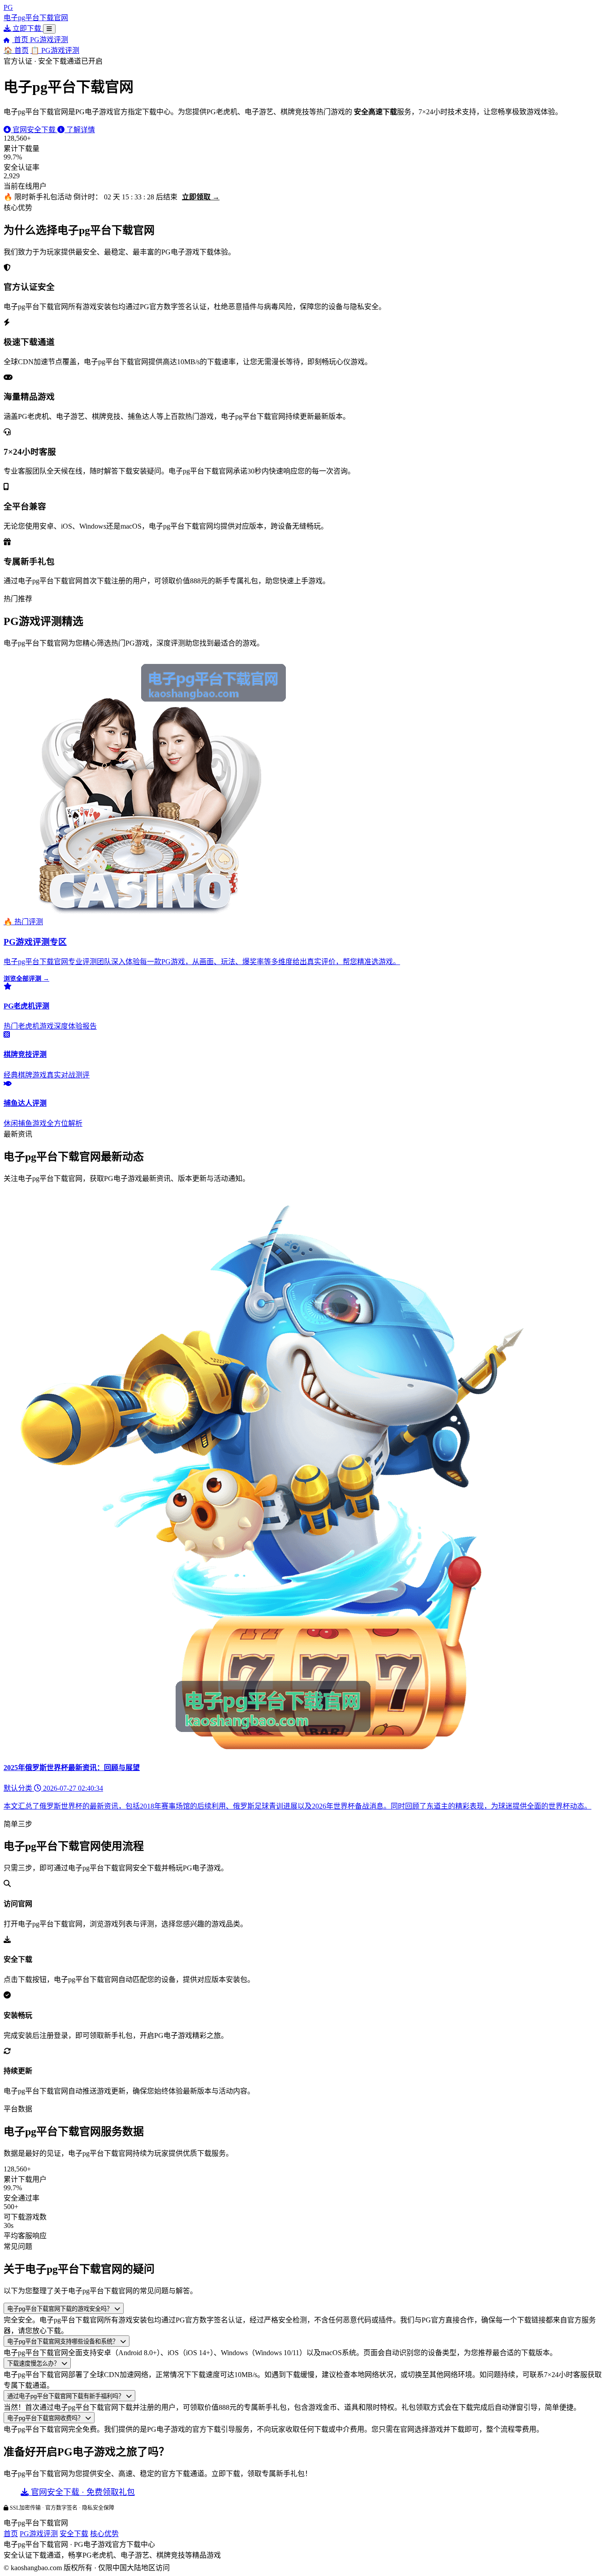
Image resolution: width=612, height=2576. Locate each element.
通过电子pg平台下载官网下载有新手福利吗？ (67, 2396)
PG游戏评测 (49, 40)
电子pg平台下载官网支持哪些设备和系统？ (64, 2341)
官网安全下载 (34, 130)
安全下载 (74, 2534)
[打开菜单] (49, 29)
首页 (21, 40)
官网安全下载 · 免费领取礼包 (82, 2492)
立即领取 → (201, 197)
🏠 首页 (16, 50)
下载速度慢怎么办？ (34, 2363)
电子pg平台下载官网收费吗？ (46, 2418)
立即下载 (27, 28)
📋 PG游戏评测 (55, 50)
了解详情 (80, 130)
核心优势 (104, 2534)
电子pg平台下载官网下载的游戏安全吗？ (61, 2309)
